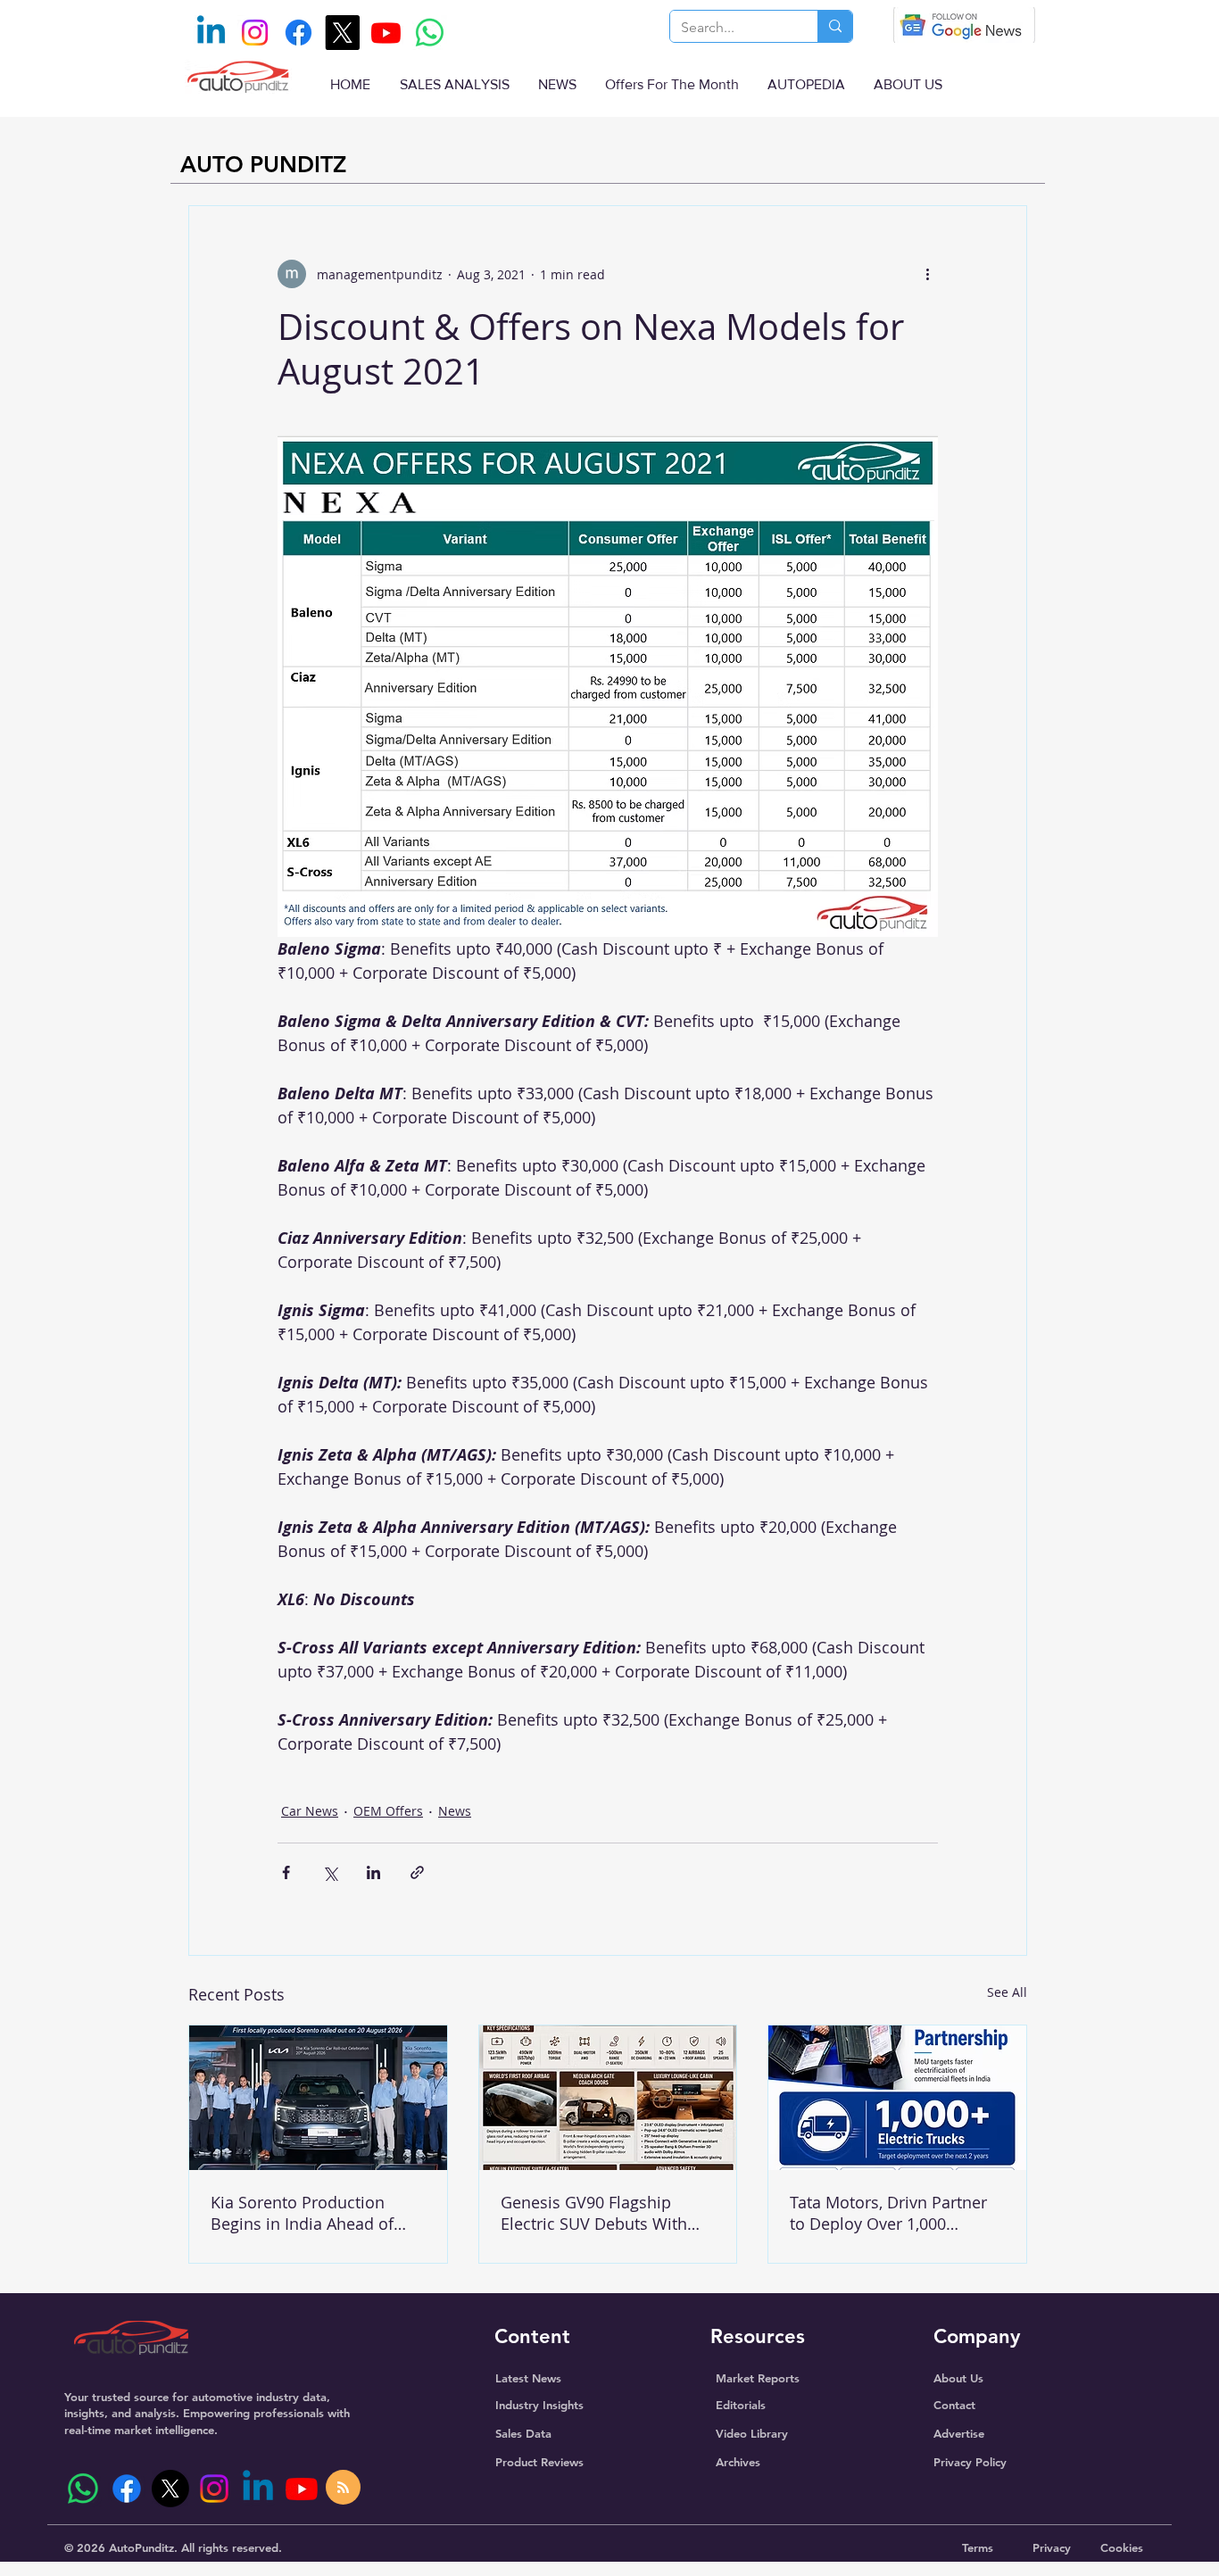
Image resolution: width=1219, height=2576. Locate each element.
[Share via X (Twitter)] (330, 1872)
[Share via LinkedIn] (373, 1872)
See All (1007, 1992)
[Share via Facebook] (286, 1872)
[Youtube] (386, 33)
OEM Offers (388, 1811)
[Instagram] (255, 33)
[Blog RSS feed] (343, 2488)
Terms (978, 2547)
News (455, 1811)
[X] (342, 33)
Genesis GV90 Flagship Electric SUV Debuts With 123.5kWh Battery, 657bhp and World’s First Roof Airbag (598, 2213)
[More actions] (927, 274)
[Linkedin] (211, 33)
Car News (310, 1811)
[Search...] (835, 26)
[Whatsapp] (430, 33)
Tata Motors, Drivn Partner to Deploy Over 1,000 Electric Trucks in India (888, 2213)
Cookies (1122, 2547)
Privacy (1052, 2547)
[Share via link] (417, 1872)
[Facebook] (299, 33)
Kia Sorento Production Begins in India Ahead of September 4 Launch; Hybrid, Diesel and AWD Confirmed (302, 2213)
